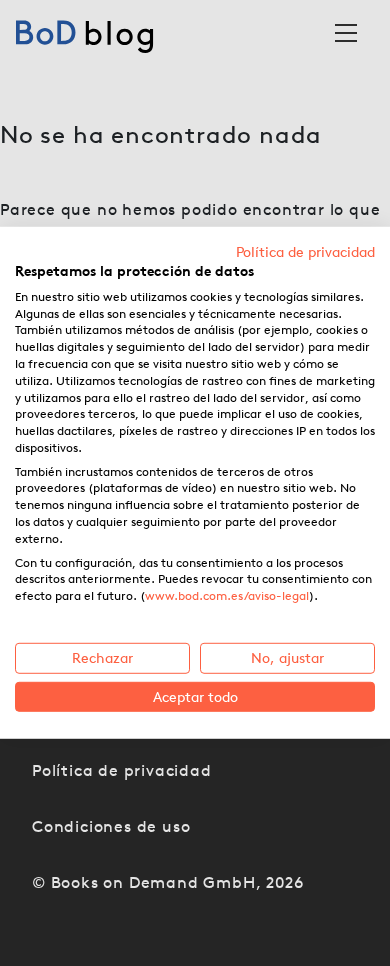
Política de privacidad (305, 252)
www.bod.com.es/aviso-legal (227, 595)
